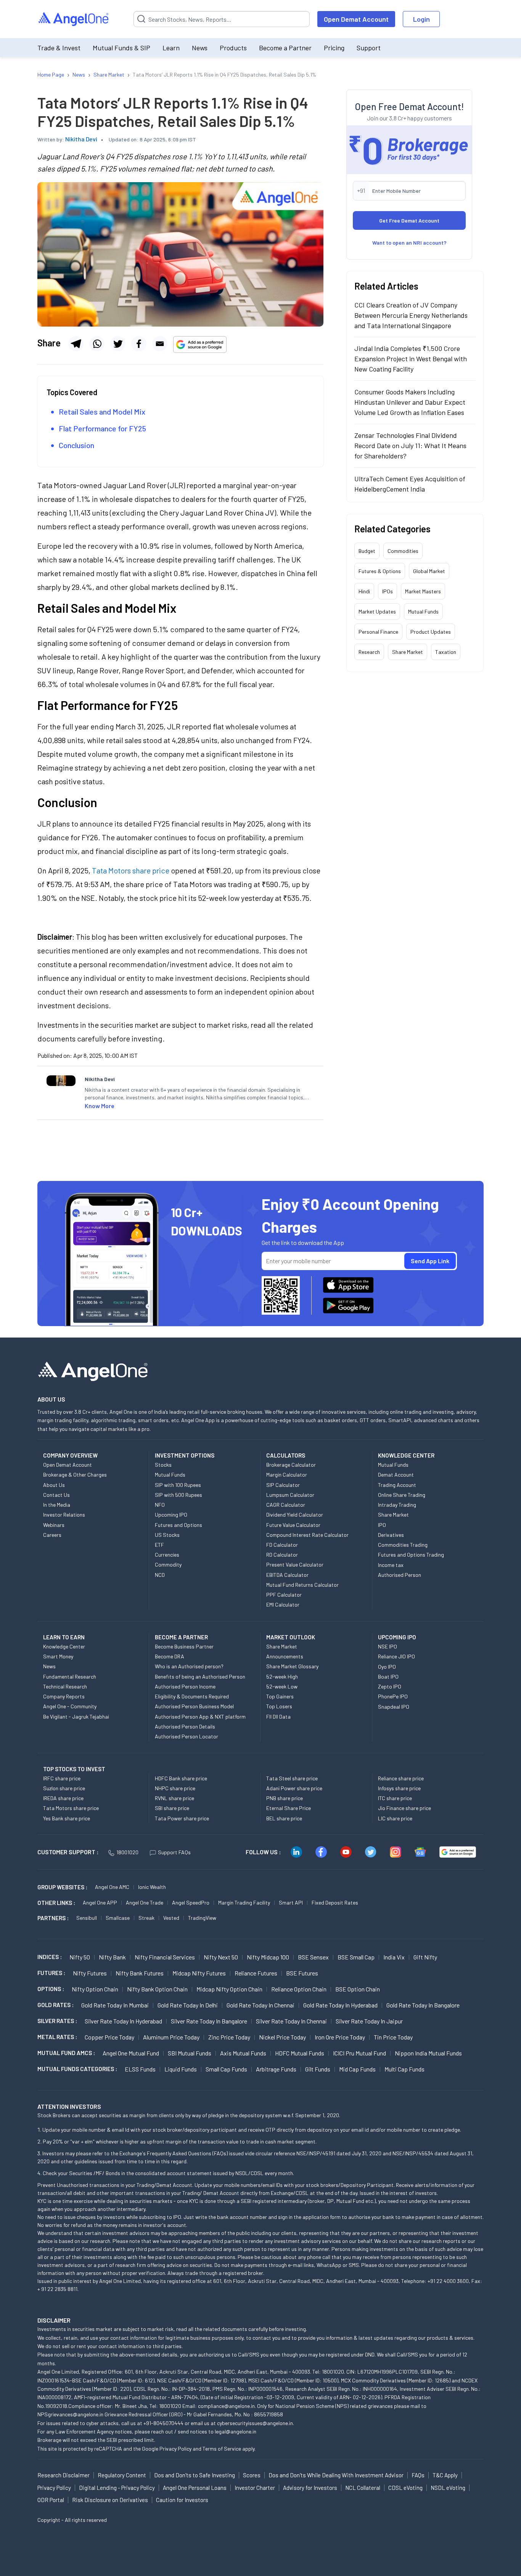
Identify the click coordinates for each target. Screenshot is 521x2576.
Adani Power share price (294, 1788)
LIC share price (395, 1818)
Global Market (429, 571)
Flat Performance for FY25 (102, 428)
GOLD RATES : (55, 2005)
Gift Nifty (425, 1957)
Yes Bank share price (67, 1818)
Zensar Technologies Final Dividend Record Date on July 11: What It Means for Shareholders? (410, 445)
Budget (367, 551)
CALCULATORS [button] (286, 1455)
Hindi (364, 591)
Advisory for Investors (310, 2488)
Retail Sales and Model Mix (102, 412)
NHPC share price (175, 1788)
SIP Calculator (283, 1485)
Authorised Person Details (185, 1726)
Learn (171, 48)
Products (233, 48)
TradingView (202, 1918)
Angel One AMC (112, 1887)
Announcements (285, 1656)
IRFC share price (62, 1778)
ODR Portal (51, 2500)
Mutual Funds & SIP (121, 48)
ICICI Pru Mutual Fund (359, 2053)
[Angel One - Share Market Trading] (74, 19)
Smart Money (58, 1656)
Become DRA (170, 1656)
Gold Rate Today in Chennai (260, 2005)
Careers (52, 1535)
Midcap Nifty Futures (199, 1973)
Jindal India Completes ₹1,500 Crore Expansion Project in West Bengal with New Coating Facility (411, 359)
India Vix (394, 1957)
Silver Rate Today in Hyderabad (123, 2021)
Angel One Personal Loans (195, 2488)
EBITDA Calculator (287, 1575)
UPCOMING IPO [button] (397, 1637)
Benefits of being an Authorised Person (200, 1676)
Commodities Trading (403, 1545)
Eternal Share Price (289, 1808)
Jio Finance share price (404, 1808)
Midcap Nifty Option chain (229, 1989)
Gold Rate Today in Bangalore (423, 2005)
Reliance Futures (256, 1973)
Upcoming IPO (171, 1515)
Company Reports (64, 1696)
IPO (382, 1525)
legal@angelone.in (236, 2431)
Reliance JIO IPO (396, 1656)
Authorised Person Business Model (194, 1706)
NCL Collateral (363, 2488)
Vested (171, 1918)
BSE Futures (302, 1973)
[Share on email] (160, 344)
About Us (54, 1485)
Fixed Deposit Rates (335, 1902)
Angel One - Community (70, 1706)
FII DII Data (278, 1717)
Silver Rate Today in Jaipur (369, 2021)
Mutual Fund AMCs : (66, 2053)
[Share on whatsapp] (97, 344)
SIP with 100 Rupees (178, 1485)
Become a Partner (285, 48)
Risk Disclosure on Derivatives (110, 2500)
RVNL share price (174, 1798)
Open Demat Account (356, 19)
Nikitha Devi (81, 139)
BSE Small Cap (356, 1957)
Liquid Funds (181, 2069)
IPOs (388, 591)
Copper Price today (109, 2037)
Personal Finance (378, 632)
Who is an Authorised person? (189, 1666)
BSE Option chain (358, 1989)
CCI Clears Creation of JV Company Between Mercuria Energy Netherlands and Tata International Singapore (411, 315)
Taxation (446, 652)
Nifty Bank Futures (140, 1973)
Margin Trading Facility (244, 1902)
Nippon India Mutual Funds (428, 2053)
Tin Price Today (393, 2037)
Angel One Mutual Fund (131, 2053)
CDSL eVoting (405, 2488)
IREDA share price (63, 1798)
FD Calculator (282, 1545)
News (200, 48)
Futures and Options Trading (411, 1555)
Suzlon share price (64, 1788)
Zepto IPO (390, 1686)
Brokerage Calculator (291, 1465)
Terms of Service (222, 2449)
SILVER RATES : (57, 2021)
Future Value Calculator (293, 1525)
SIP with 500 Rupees (178, 1495)
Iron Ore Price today (340, 2037)
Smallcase (118, 1918)
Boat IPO (388, 1676)
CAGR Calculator (286, 1505)
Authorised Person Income (185, 1686)
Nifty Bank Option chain (157, 1989)
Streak (146, 1918)
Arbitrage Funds (276, 2069)
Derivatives (391, 1535)
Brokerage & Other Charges (75, 1475)
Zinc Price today (229, 2037)
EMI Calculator (283, 1604)
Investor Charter (255, 2488)
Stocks (163, 1465)
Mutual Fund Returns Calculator (302, 1585)
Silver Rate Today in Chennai (291, 2021)
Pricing (334, 48)
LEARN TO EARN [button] (64, 1637)
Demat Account (396, 1475)
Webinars (54, 1525)
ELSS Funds (140, 2069)
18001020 (127, 1852)
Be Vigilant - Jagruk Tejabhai (76, 1717)
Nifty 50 (80, 1957)
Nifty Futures (90, 1973)
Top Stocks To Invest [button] (74, 1769)
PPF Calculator (284, 1595)
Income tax (391, 1565)
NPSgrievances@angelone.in (70, 2414)
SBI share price (172, 1808)
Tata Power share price (182, 1818)
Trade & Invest (59, 48)
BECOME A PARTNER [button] (181, 1637)
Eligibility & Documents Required (192, 1696)
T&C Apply (445, 2475)
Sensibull (87, 1918)
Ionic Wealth (152, 1887)
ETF (159, 1545)
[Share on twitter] (118, 344)
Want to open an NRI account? (409, 243)
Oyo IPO (387, 1667)
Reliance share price (401, 1778)
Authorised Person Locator (187, 1736)
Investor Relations (64, 1515)
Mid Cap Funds (357, 2069)
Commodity (168, 1564)
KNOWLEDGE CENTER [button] (406, 1455)
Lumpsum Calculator (290, 1495)
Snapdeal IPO (394, 1707)
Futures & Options (380, 571)
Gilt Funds (318, 2069)
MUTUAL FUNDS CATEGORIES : (77, 2069)
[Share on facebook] (139, 344)
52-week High (282, 1676)
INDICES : (50, 1957)
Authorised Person (400, 1575)
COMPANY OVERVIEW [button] (70, 1455)
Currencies (167, 1555)
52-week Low (282, 1686)
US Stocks (167, 1535)
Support (369, 48)
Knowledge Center (64, 1646)
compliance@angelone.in (226, 2406)
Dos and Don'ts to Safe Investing (195, 2475)
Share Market (408, 652)
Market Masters (423, 591)
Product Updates (431, 632)
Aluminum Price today (171, 2037)
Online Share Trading (402, 1495)
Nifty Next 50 (221, 1957)
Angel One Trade (145, 1902)
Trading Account (397, 1485)
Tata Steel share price (292, 1778)
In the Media (57, 1505)
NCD (160, 1575)
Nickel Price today (282, 2037)
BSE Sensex (313, 1957)
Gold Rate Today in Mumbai (115, 2005)
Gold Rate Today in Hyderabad (340, 2005)
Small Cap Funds (226, 2069)
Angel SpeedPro (191, 1902)
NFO (160, 1505)
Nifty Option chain (95, 1989)
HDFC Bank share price (181, 1778)
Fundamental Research (70, 1676)
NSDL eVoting (448, 2488)
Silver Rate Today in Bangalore (209, 2021)
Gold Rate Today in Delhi (188, 2005)
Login (421, 19)
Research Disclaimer (64, 2475)
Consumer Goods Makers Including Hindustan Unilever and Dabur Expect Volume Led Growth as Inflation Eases (410, 402)
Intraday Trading (397, 1505)
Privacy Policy (175, 2449)
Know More (100, 1106)
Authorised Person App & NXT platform (200, 1717)
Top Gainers (280, 1696)
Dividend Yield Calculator (295, 1515)
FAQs (418, 2475)
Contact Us (56, 1495)
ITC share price (395, 1798)
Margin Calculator (287, 1475)
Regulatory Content (122, 2475)
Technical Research (65, 1686)
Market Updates (377, 611)
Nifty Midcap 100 (268, 1957)
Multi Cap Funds (404, 2069)
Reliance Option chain (299, 1989)
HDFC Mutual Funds (300, 2053)
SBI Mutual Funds (190, 2053)
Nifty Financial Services (165, 1957)
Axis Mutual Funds (243, 2053)
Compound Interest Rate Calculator (307, 1535)
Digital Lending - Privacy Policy (117, 2488)
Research (369, 652)
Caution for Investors (182, 2500)
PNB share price (285, 1798)
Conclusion (77, 445)
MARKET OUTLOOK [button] (291, 1637)
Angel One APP (100, 1902)
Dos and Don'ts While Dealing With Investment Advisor (336, 2475)
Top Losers (279, 1706)
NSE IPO (388, 1646)
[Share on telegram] (76, 344)
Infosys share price (399, 1788)
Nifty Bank (112, 1957)
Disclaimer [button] (54, 2320)
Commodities (403, 551)
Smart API (291, 1902)
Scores (252, 2475)
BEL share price (284, 1818)
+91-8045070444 (163, 2423)
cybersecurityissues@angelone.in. (256, 2423)
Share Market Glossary (292, 1666)
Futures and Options (178, 1525)
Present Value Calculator (295, 1564)
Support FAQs (174, 1852)
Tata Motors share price (71, 1808)
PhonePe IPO (393, 1696)
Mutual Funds (423, 611)
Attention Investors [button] (69, 2106)
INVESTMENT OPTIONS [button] (185, 1455)
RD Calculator (282, 1555)
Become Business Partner (184, 1646)
